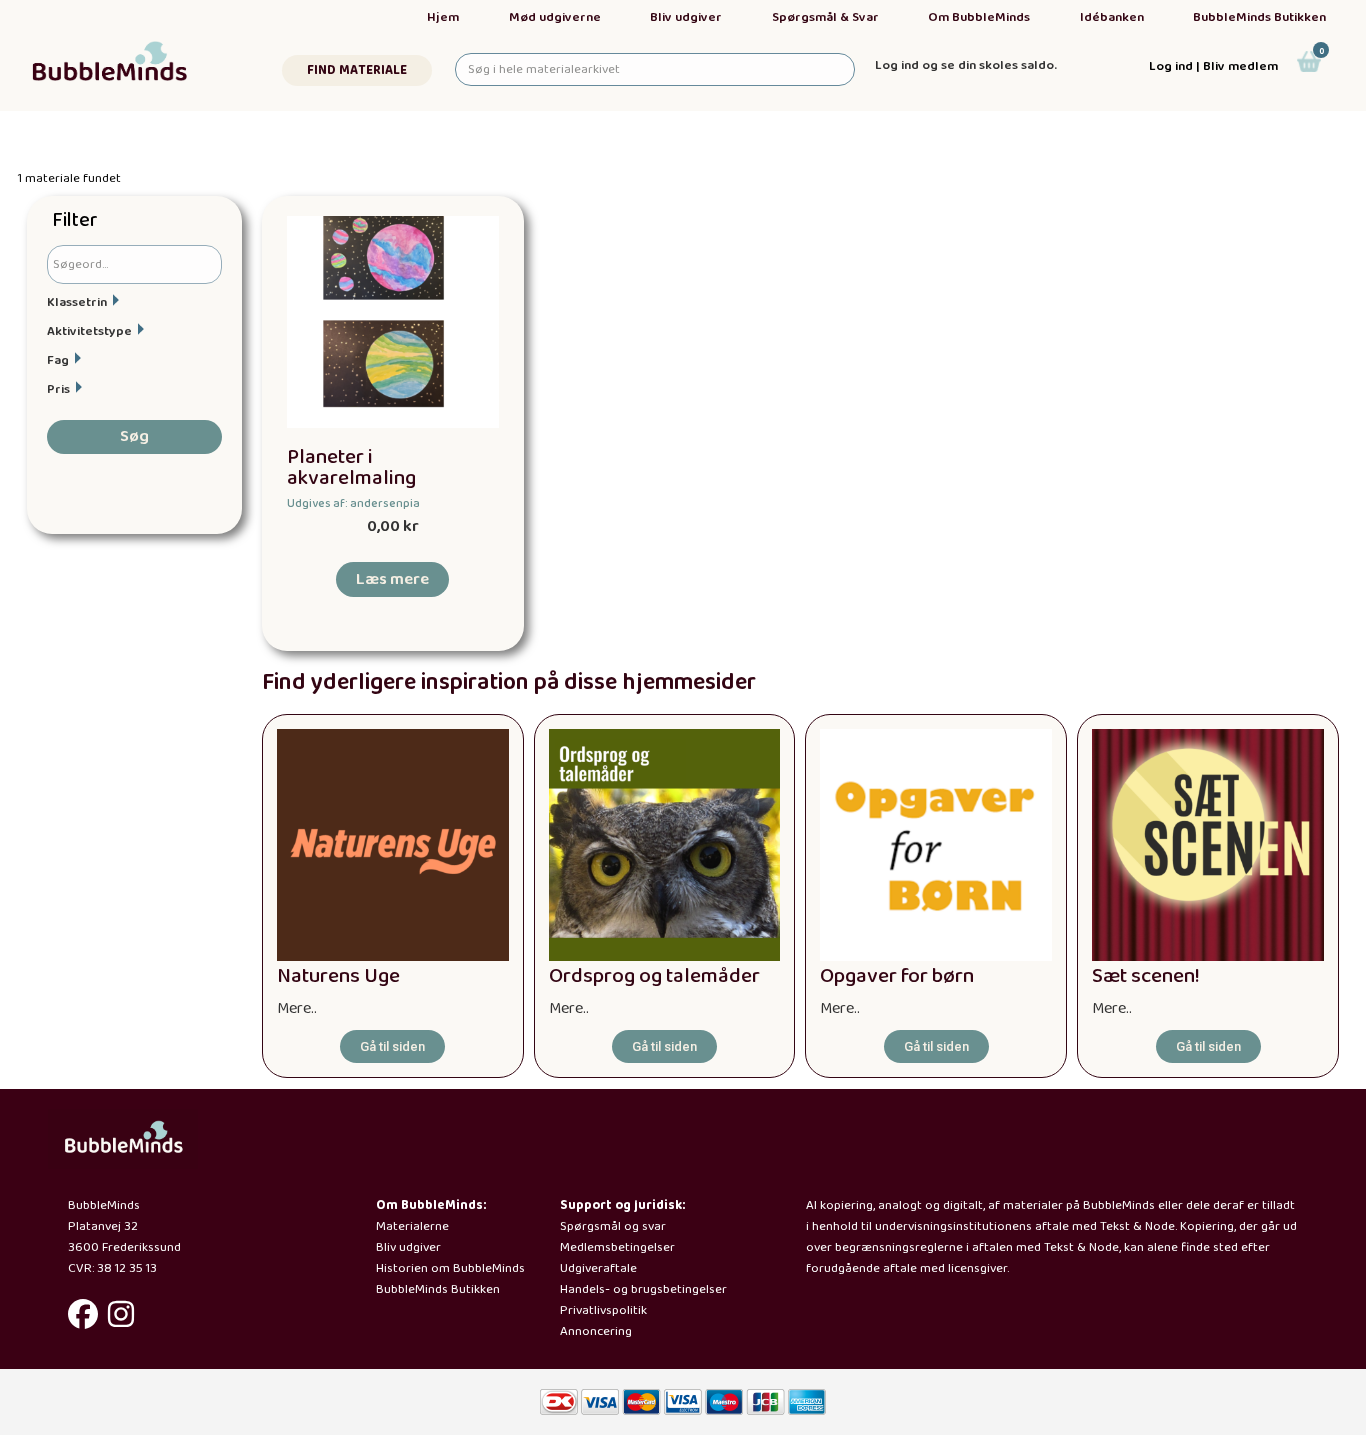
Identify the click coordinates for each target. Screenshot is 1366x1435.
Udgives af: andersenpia (353, 503)
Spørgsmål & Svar (825, 17)
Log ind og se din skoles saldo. (966, 65)
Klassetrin (77, 302)
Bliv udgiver (686, 17)
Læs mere (392, 579)
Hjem (443, 17)
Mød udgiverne (555, 17)
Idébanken (1112, 17)
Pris (58, 389)
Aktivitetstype (89, 331)
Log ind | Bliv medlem (1213, 66)
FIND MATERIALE (357, 70)
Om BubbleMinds (979, 17)
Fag (58, 360)
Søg (134, 436)
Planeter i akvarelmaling (351, 468)
